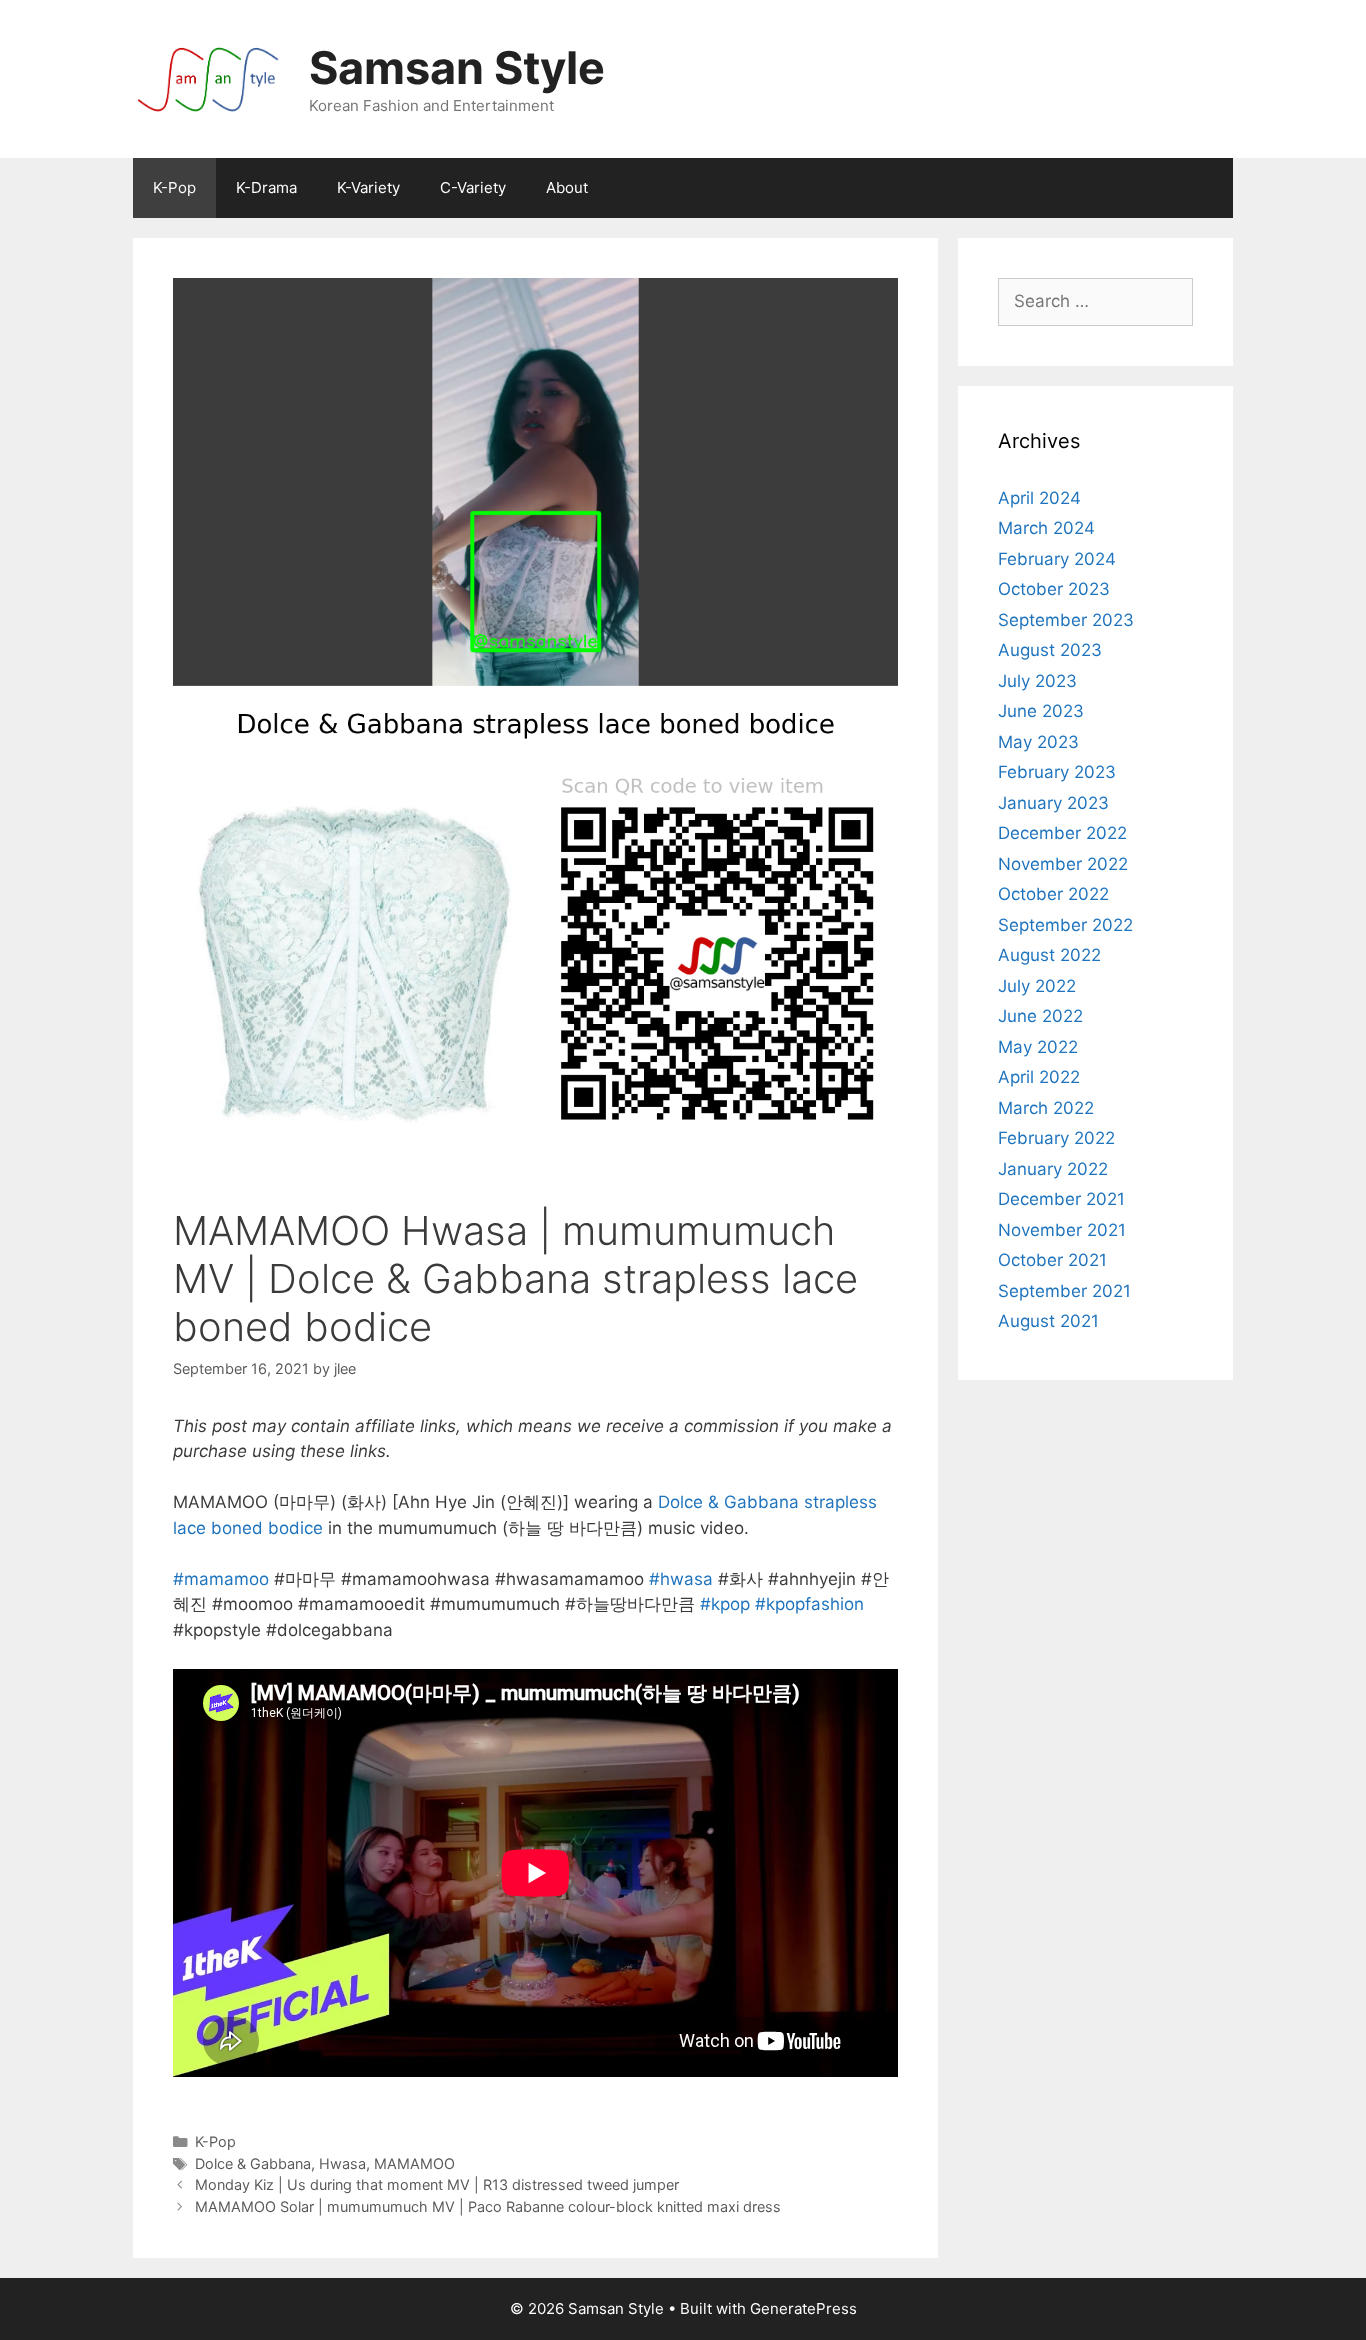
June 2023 (1041, 711)
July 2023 (1037, 681)
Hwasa (342, 2163)
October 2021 (1052, 1260)
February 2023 (1057, 772)
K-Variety (368, 187)
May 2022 (1038, 1047)
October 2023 (1054, 589)
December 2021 (1061, 1199)
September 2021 (1064, 1291)
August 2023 (1050, 650)
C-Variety (473, 187)
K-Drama (266, 187)
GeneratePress (803, 2308)
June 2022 (1040, 1016)
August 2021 (1048, 1321)
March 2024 (1046, 528)
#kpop (725, 1604)
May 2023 (1038, 742)
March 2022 (1046, 1108)
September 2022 (1065, 925)
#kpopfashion (809, 1604)
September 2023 (1066, 620)
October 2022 (1053, 894)
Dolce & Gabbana (253, 2163)
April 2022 (1039, 1077)
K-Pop (174, 187)
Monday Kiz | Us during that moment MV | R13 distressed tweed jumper (437, 2184)
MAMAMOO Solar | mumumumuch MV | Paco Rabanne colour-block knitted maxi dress (488, 2206)
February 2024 (1057, 559)
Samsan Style (457, 67)
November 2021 (1062, 1230)
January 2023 (1053, 803)
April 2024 (1039, 498)
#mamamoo (221, 1579)
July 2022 (1037, 986)
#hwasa (681, 1579)
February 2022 (1056, 1138)
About (567, 187)
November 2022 (1063, 864)
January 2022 (1053, 1169)
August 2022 (1049, 955)
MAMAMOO (414, 2163)
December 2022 (1062, 833)
